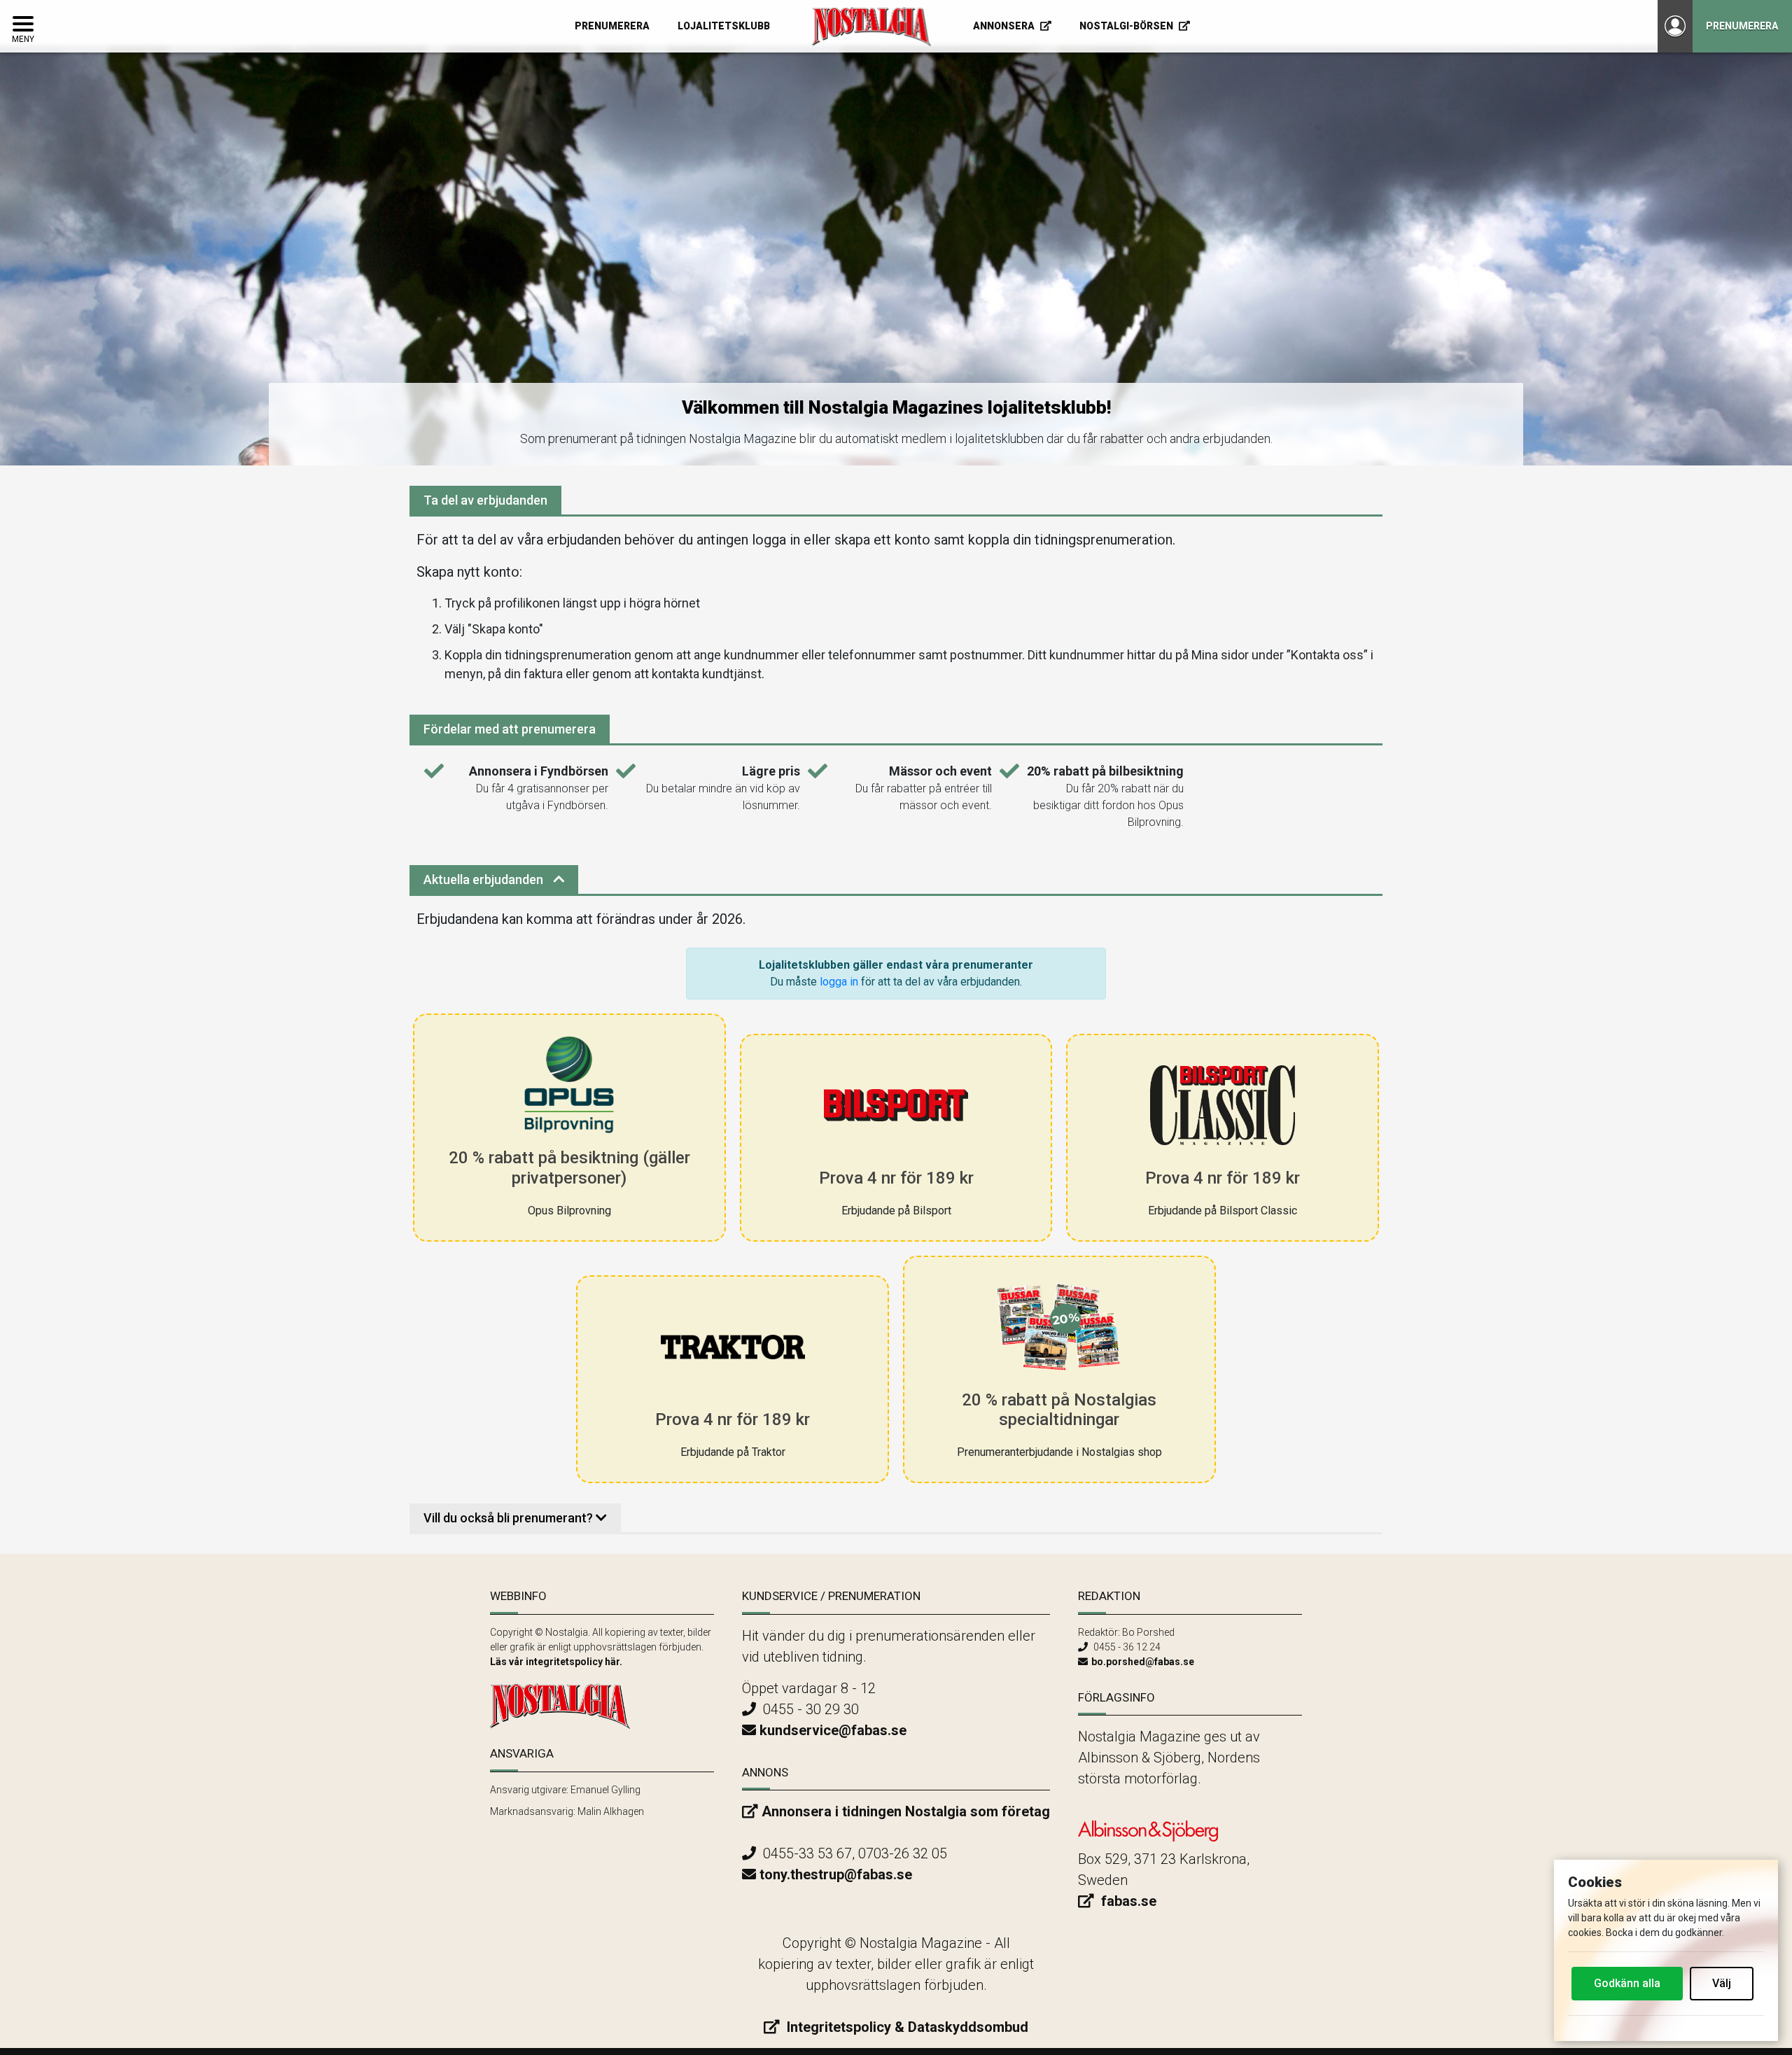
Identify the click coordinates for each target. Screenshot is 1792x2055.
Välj (1722, 1983)
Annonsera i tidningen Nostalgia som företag (906, 1811)
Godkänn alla (1627, 1983)
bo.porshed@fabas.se (1143, 1662)
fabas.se (1127, 1901)
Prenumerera (1742, 26)
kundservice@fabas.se (833, 1730)
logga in (839, 982)
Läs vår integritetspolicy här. (556, 1662)
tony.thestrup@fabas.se (836, 1874)
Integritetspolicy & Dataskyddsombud (906, 2027)
